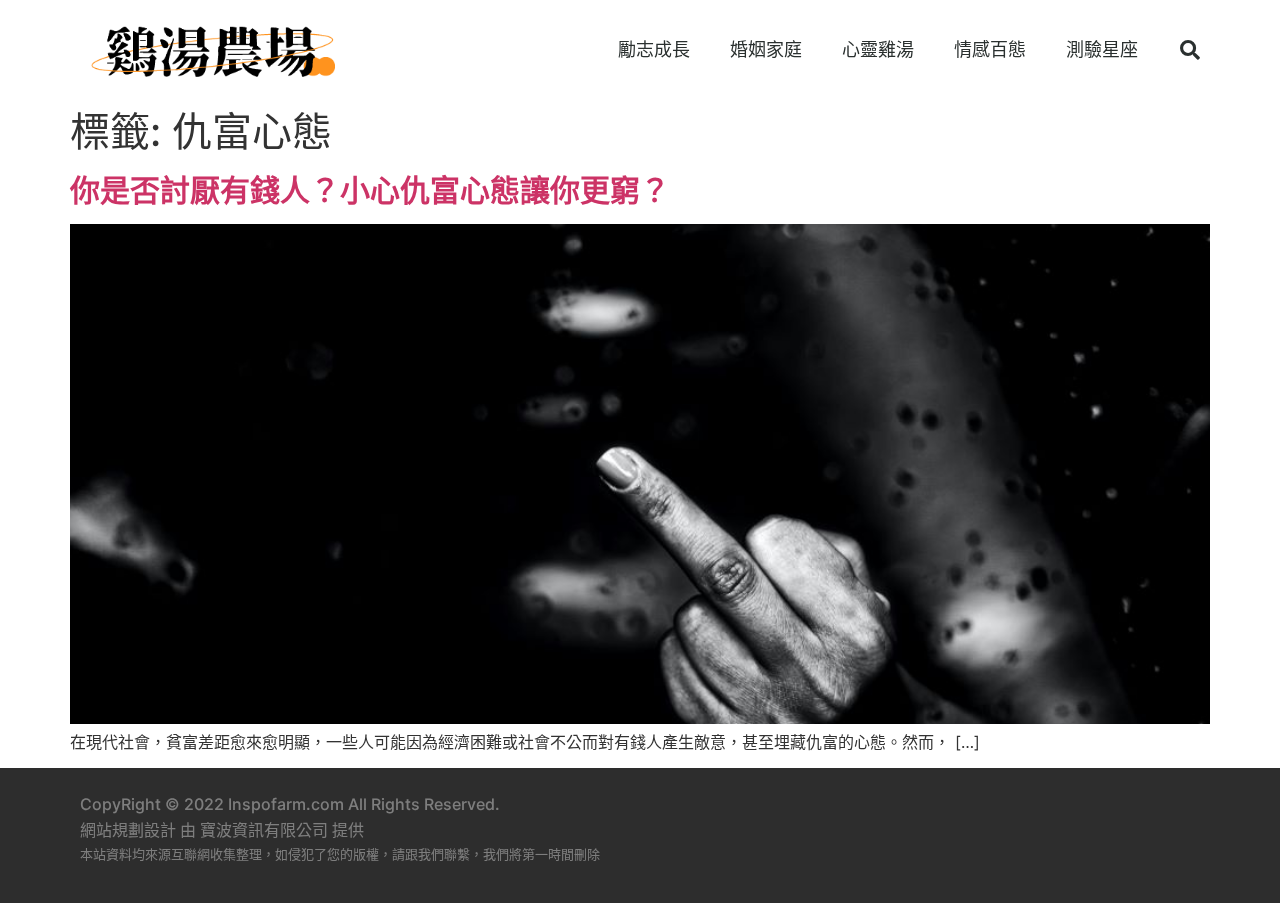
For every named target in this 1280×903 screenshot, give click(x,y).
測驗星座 (1102, 49)
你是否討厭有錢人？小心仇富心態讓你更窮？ (370, 190)
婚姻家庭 (766, 49)
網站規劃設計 (128, 830)
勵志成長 (654, 49)
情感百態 (990, 49)
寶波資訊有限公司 (264, 830)
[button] (1190, 50)
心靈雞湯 (878, 49)
